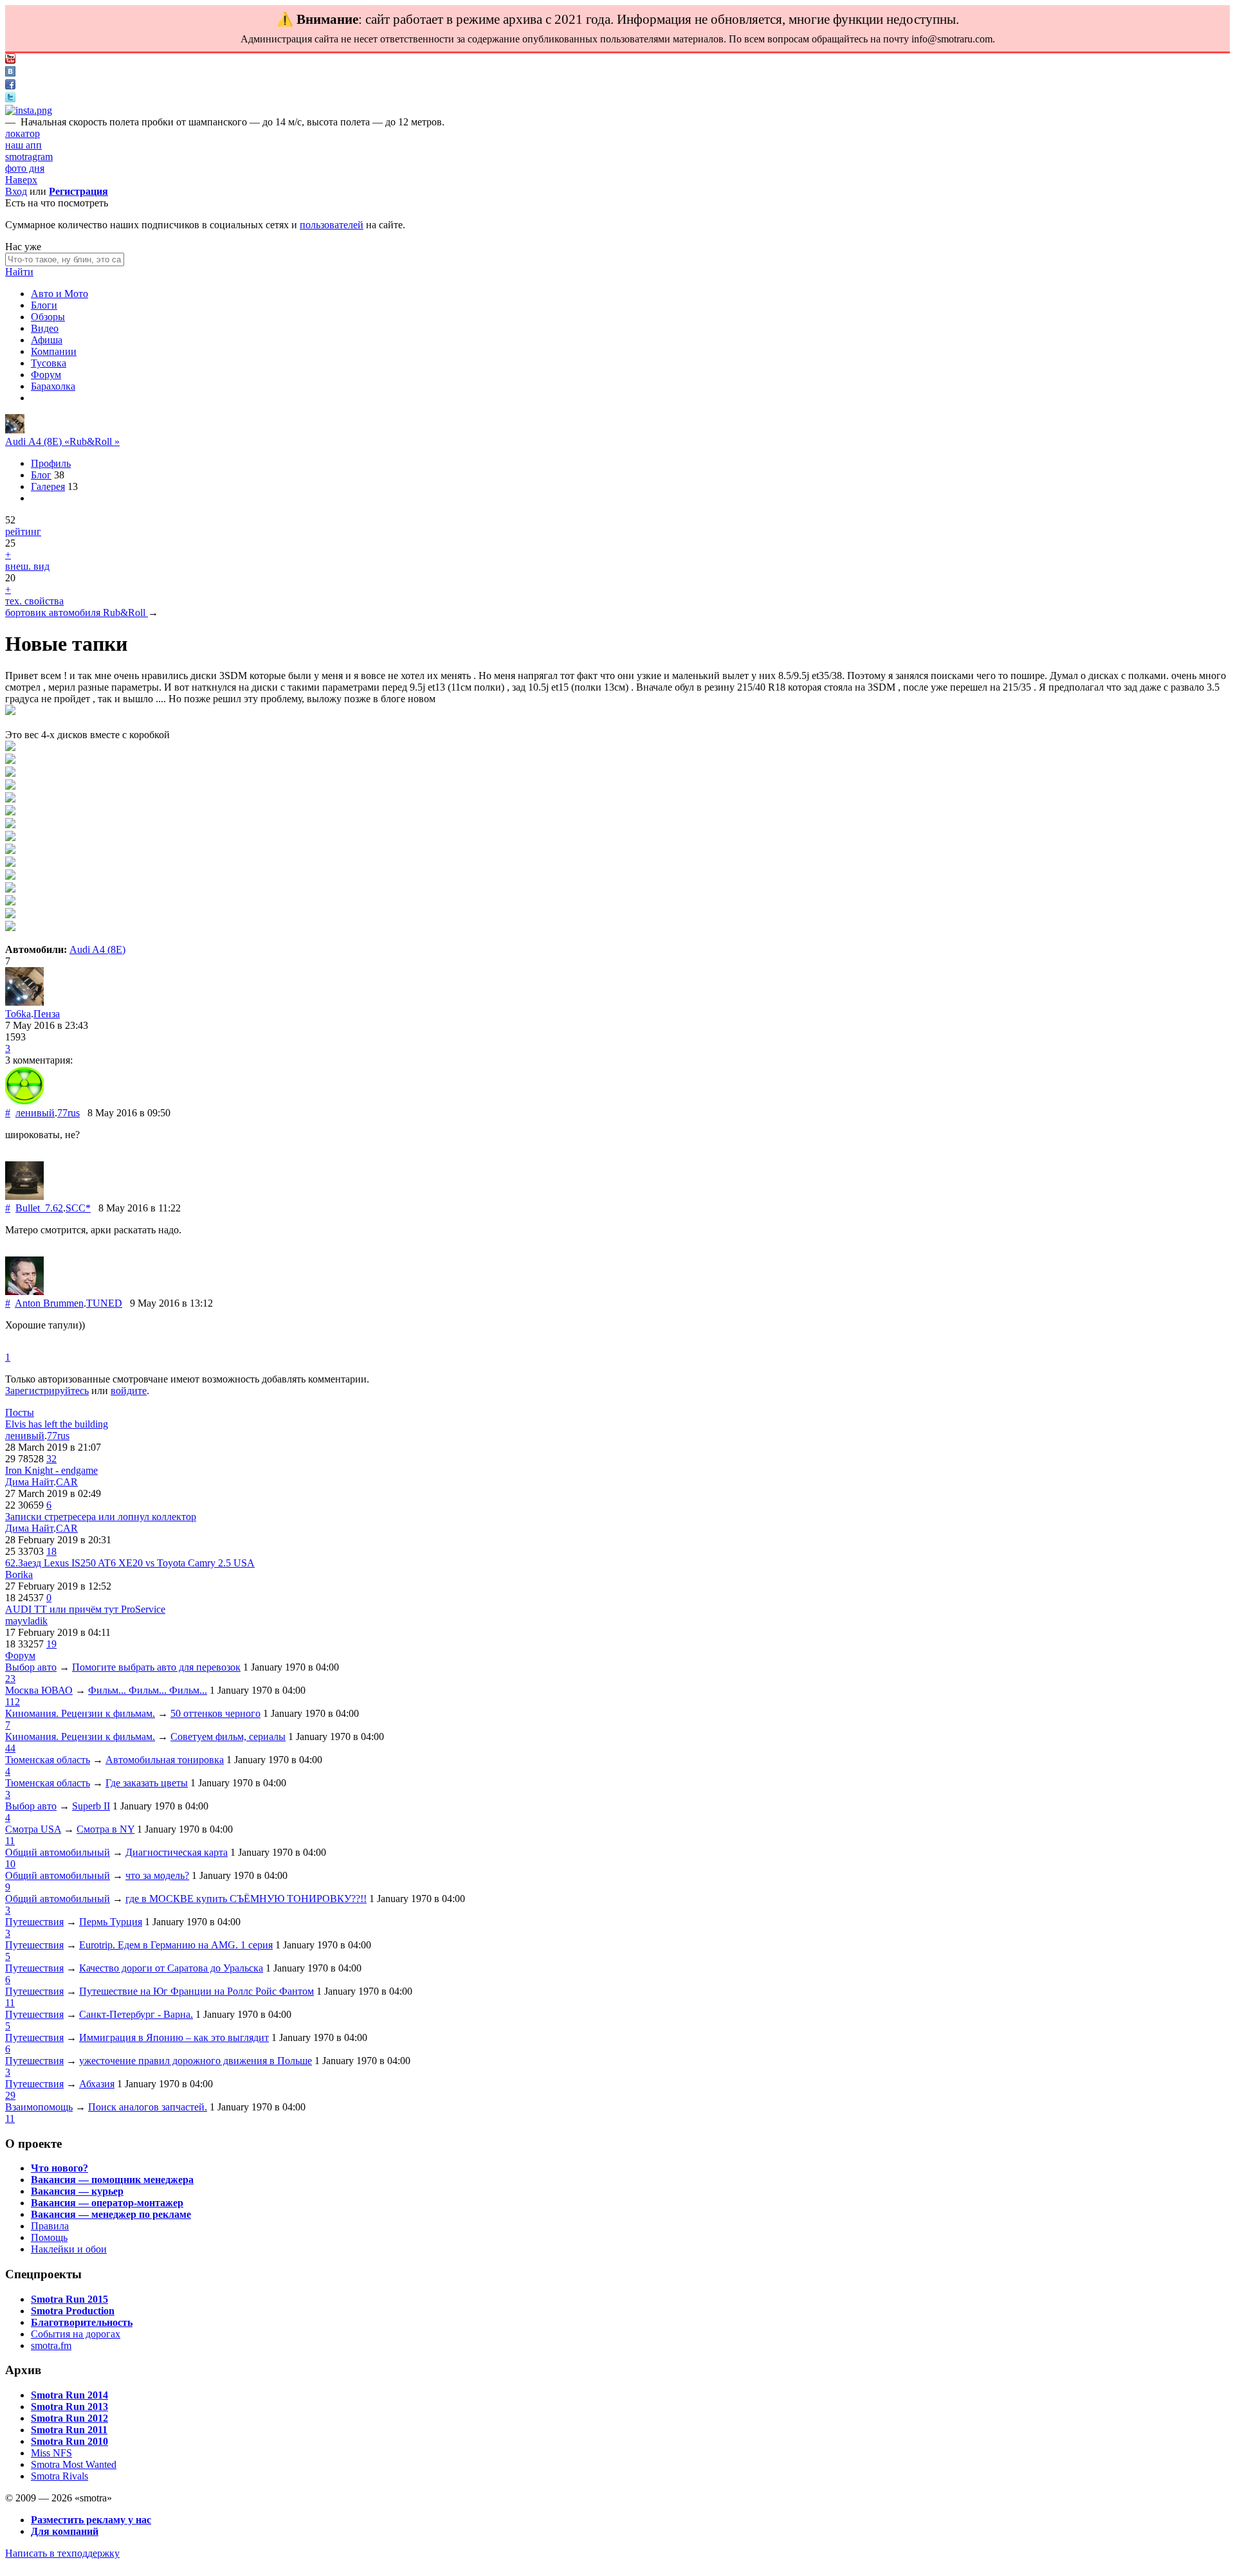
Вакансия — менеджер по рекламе (111, 2214)
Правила (50, 2226)
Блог (41, 475)
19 (51, 1644)
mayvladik (26, 1621)
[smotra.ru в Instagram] (29, 110)
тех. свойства (34, 601)
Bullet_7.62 (39, 1208)
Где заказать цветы (147, 1783)
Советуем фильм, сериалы (228, 1737)
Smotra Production (73, 2311)
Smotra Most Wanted (74, 2464)
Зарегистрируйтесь (47, 1391)
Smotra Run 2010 (69, 2441)
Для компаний (65, 2531)
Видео (45, 328)
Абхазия (97, 2084)
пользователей (332, 225)
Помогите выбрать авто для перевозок (156, 1667)
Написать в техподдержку (62, 2553)
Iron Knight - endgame (51, 1470)
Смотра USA (33, 1829)
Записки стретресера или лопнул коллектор (101, 1517)
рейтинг (23, 531)
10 (10, 1864)
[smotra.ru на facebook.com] (10, 86)
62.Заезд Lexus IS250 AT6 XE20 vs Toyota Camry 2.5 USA (130, 1563)
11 (10, 1841)
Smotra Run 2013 (69, 2407)
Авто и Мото (59, 294)
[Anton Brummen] (24, 1292)
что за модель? (157, 1875)
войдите (129, 1391)
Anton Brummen (49, 1303)
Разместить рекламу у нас (91, 2520)
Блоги (44, 305)
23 (10, 1679)
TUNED (104, 1303)
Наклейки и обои (69, 2249)
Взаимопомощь (39, 2107)
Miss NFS (51, 2453)
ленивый (35, 1113)
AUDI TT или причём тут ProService (85, 1609)
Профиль (51, 463)
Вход (16, 191)
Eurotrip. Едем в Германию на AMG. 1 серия (176, 1945)
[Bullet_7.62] (24, 1196)
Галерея (48, 486)
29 (10, 2095)
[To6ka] (15, 430)
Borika (19, 1574)
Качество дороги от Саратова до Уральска (171, 1968)
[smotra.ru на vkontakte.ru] (10, 73)
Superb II (91, 1806)
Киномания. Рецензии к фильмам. (80, 1713)
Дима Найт (29, 1482)
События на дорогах (76, 2334)
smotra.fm (51, 2345)
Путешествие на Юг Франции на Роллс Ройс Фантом (197, 1991)
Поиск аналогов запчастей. (148, 2107)
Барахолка (53, 386)
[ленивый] (24, 1101)
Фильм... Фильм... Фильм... (148, 1690)
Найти (19, 272)
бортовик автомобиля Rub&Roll (77, 612)
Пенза (47, 1014)
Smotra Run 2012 (69, 2418)
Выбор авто (31, 1667)
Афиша (47, 340)
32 (51, 1459)
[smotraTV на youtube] (10, 60)
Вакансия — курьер (77, 2191)
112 (13, 1702)
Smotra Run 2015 (69, 2299)
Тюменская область (48, 1760)
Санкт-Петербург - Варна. (136, 2014)
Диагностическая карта (177, 1852)
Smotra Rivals (59, 2476)
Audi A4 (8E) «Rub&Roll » (62, 441)
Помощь (49, 2237)
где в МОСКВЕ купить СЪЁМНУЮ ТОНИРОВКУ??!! (246, 1899)
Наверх (21, 180)
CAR (67, 1482)
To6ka (18, 1014)
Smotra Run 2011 (69, 2430)
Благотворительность (82, 2322)
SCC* (78, 1208)
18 (51, 1551)
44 (10, 1748)
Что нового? (59, 2168)
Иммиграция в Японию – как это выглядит (174, 2037)
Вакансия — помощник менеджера (112, 2180)
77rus (69, 1113)
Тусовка (49, 363)
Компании (54, 351)
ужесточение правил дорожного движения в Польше (196, 2061)
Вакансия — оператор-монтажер (107, 2203)
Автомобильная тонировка (165, 1760)
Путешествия (34, 1922)
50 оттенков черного (215, 1713)
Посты (20, 1412)
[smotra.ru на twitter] (10, 99)
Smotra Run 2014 (69, 2395)
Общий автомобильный (58, 1852)
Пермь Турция (111, 1922)
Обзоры (48, 317)
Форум (46, 375)
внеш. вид (27, 566)
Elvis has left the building (57, 1424)
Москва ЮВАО (39, 1690)
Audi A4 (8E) (97, 949)
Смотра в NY (105, 1829)
